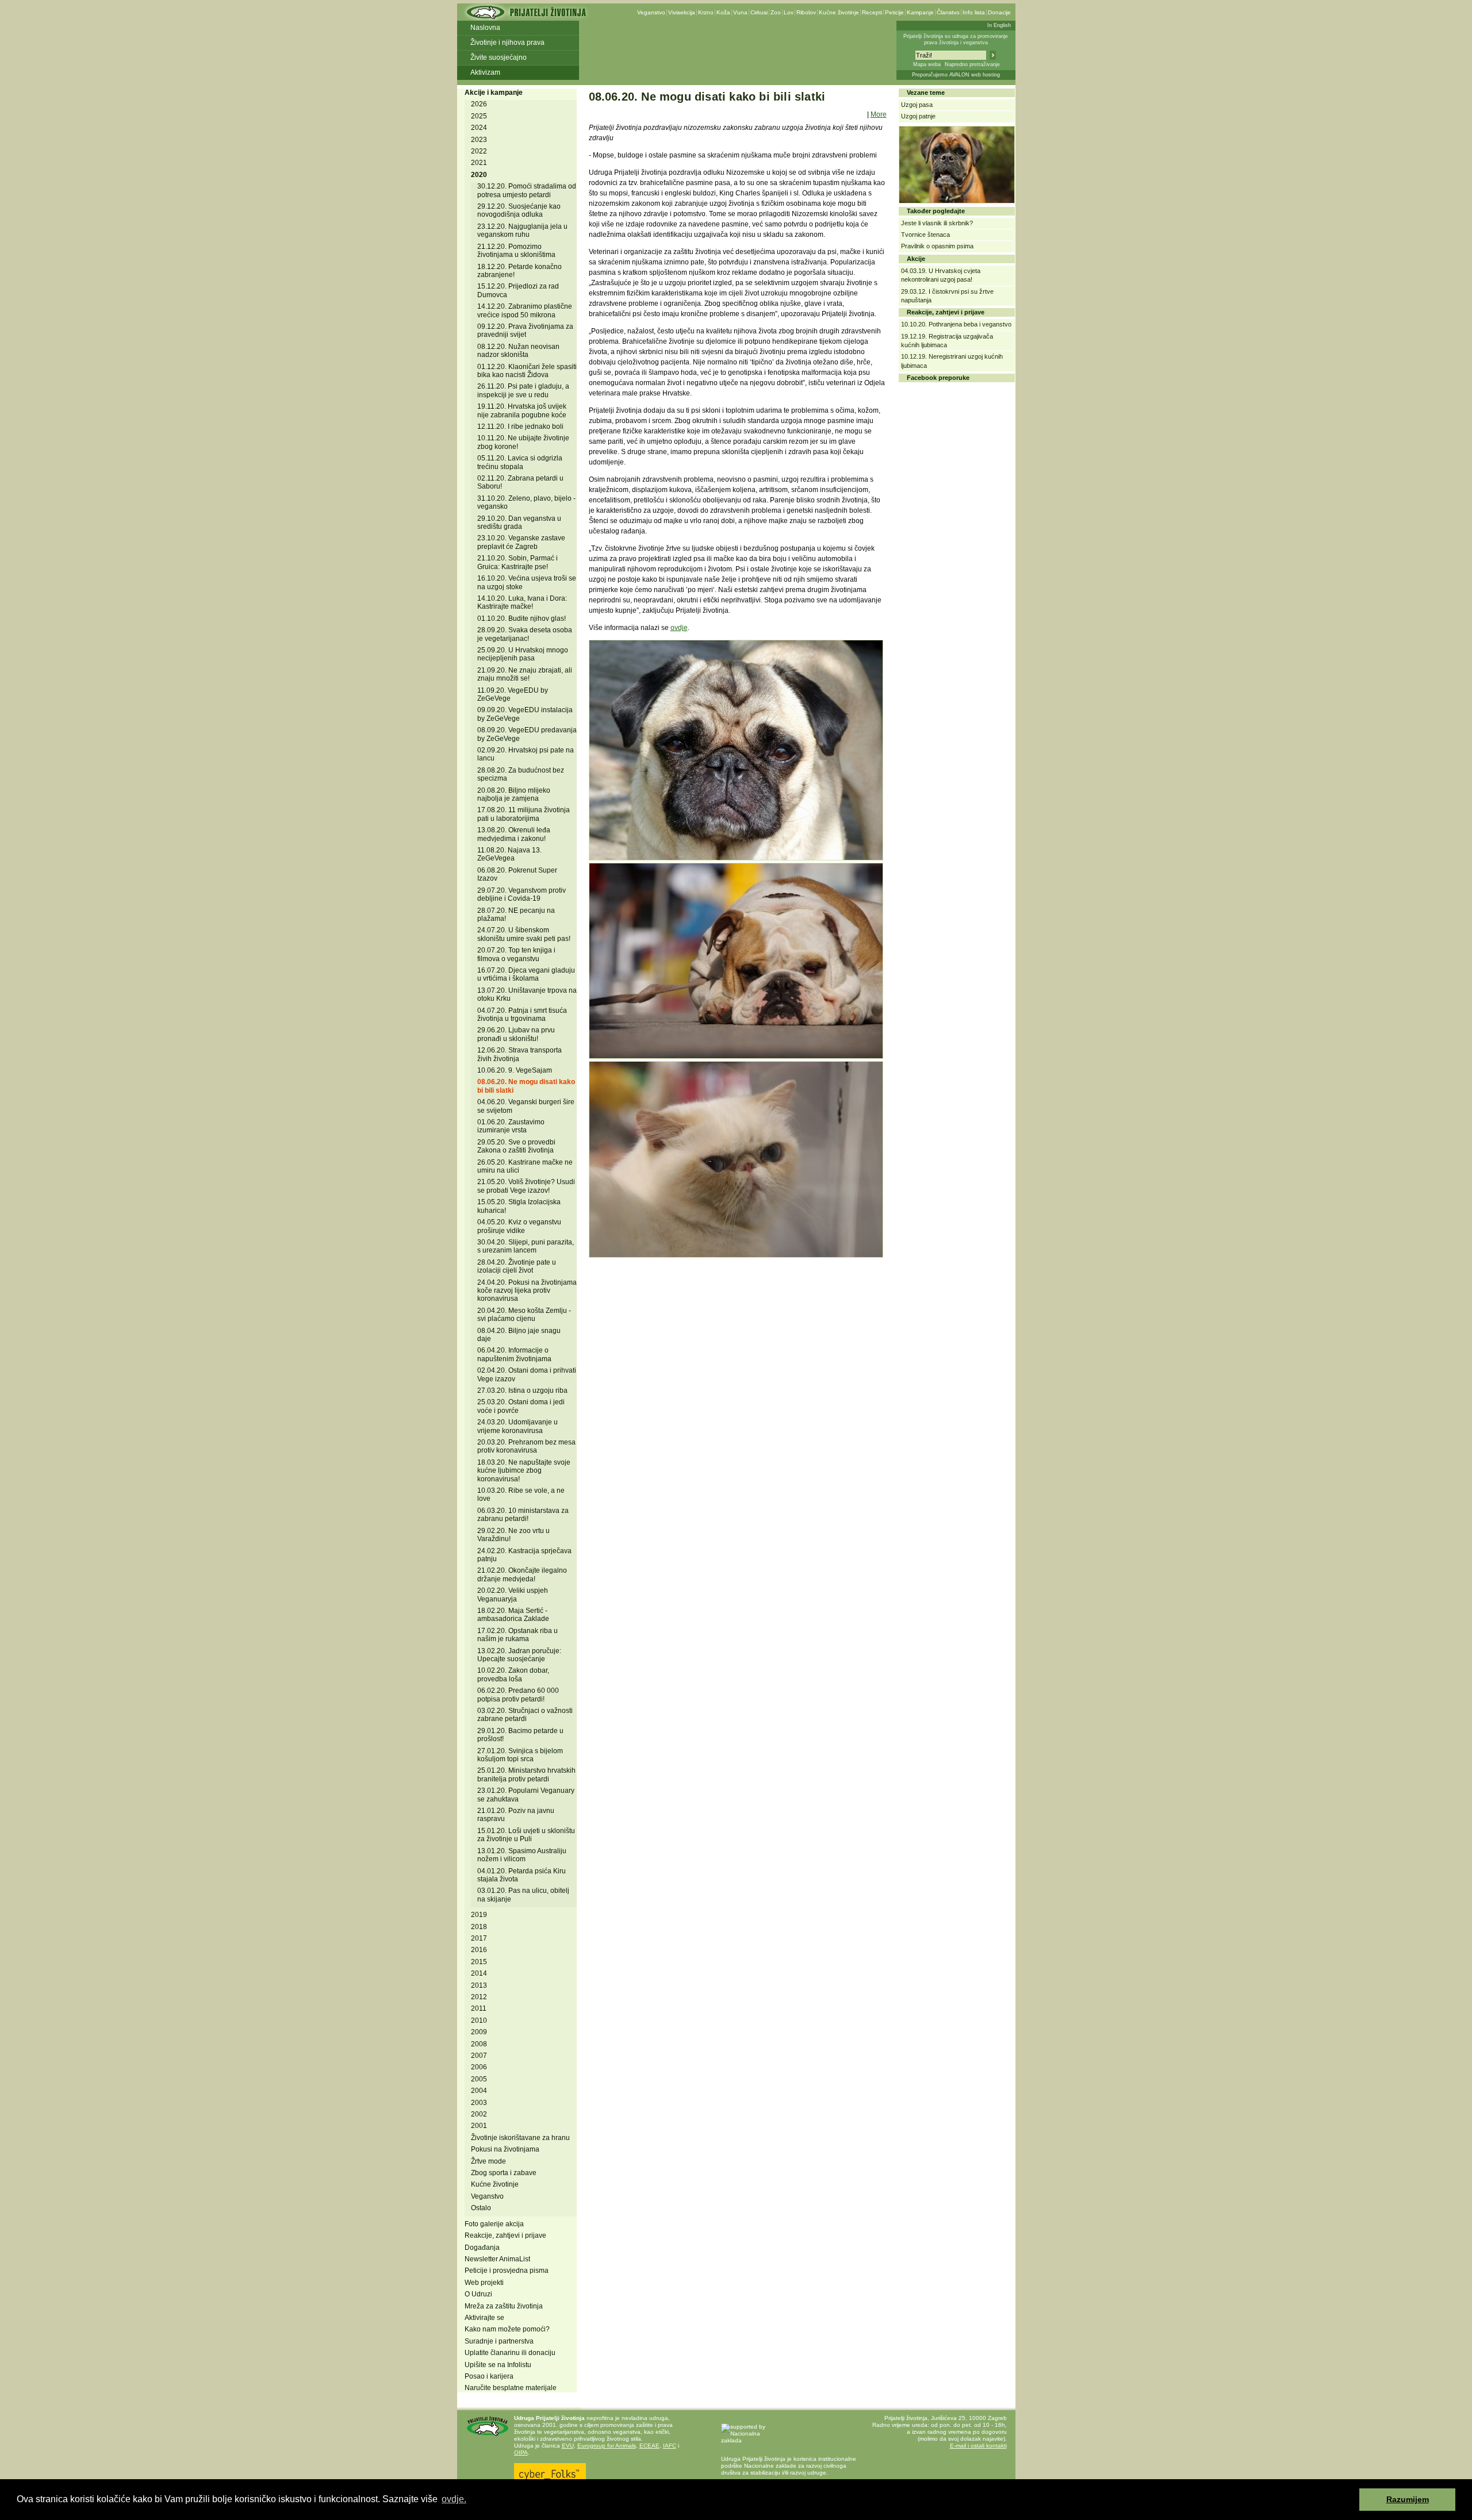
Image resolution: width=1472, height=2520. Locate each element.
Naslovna (485, 28)
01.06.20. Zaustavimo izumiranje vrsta (511, 1126)
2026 (479, 104)
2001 (479, 2126)
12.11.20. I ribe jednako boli (520, 427)
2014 (479, 1973)
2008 (479, 2044)
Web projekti (484, 2283)
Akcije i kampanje (494, 93)
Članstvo (948, 12)
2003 (479, 2103)
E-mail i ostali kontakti (978, 2446)
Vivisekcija (682, 12)
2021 (479, 163)
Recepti (872, 12)
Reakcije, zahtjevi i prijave (505, 2235)
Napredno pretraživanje (972, 64)
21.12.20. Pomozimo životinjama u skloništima (516, 251)
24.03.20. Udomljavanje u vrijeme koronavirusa (517, 1426)
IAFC (670, 2446)
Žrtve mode (488, 2161)
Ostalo (481, 2208)
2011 (479, 2008)
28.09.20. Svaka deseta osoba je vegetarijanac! (525, 634)
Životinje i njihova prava (507, 43)
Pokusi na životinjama (505, 2149)
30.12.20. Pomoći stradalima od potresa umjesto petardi (527, 190)
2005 (479, 2079)
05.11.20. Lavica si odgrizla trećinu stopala (520, 462)
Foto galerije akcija (494, 2224)
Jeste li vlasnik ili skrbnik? (937, 223)
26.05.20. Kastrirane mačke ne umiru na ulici (525, 1166)
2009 (479, 2032)
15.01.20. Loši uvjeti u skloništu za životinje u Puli (526, 1835)
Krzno (706, 12)
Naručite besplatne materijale (511, 2388)
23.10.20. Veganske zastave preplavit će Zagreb (521, 542)
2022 (479, 151)
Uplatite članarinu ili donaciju (510, 2353)
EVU (568, 2446)
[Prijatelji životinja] (526, 16)
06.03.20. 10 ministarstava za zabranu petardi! (523, 1515)
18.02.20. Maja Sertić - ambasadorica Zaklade (513, 1615)
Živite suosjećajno (499, 57)
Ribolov (806, 12)
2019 (479, 1915)
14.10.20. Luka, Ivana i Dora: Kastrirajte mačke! (522, 602)
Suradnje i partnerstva (499, 2341)
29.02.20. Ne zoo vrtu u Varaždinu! (513, 1535)
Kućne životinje (839, 12)
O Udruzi (478, 2294)
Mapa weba (927, 64)
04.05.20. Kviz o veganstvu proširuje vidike (519, 1226)
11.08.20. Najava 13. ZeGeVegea (509, 854)
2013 (479, 1985)
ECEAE (649, 2446)
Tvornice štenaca (925, 235)
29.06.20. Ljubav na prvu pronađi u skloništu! (516, 1034)
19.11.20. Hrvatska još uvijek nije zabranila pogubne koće (522, 410)
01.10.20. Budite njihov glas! (522, 619)
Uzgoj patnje (918, 116)
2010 (479, 2020)
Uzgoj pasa (917, 105)
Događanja (482, 2248)
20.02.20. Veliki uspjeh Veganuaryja (513, 1595)
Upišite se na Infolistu (498, 2365)
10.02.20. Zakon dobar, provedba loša (513, 1674)
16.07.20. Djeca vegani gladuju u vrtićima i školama (526, 974)
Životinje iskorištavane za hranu (520, 2138)
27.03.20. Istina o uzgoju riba (522, 1390)
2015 (479, 1962)
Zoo (776, 12)
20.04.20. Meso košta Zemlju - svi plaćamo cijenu (524, 1315)
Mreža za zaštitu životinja (504, 2306)
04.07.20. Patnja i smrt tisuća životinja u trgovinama (522, 1015)
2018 (479, 1927)
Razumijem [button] (1408, 2499)
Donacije (999, 12)
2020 (479, 175)
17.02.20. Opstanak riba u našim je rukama (517, 1635)
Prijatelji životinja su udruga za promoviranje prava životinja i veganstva (956, 39)
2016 (479, 1950)
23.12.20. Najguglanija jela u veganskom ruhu (522, 231)
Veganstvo (651, 12)
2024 (479, 128)
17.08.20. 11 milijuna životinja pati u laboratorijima (524, 814)
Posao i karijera (489, 2376)
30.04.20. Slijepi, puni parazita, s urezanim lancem (526, 1246)
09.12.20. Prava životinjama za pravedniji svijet (525, 331)
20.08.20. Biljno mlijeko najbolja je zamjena (514, 794)
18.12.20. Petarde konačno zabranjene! (520, 271)
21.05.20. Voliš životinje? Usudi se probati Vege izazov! (526, 1186)
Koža (723, 12)
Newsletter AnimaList (497, 2259)
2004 (479, 2091)
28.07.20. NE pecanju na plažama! (516, 915)
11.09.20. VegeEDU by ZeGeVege (513, 694)
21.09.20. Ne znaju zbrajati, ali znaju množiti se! (525, 674)
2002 (479, 2114)
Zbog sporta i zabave (504, 2173)
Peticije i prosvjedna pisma (507, 2271)
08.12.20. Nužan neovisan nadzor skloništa (518, 351)
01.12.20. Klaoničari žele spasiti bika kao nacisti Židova (527, 371)
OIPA (521, 2452)
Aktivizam (485, 72)
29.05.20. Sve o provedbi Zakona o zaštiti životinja (516, 1146)
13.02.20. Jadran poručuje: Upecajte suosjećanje (519, 1655)
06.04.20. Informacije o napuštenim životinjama (514, 1354)
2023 (479, 140)
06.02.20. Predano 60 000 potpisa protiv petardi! (518, 1695)
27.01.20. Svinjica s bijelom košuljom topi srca (520, 1755)
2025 (479, 116)
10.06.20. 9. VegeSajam (515, 1070)
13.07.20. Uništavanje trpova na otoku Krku (527, 994)
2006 (479, 2067)
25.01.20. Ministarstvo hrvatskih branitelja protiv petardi (526, 1774)
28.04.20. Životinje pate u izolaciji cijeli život (517, 1266)
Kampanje (920, 12)
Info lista (974, 12)
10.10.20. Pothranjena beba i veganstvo (956, 324)
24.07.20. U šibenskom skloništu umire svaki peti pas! (524, 934)
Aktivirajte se (484, 2318)
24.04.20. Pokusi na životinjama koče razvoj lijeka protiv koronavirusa (527, 1291)
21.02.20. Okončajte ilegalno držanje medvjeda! (522, 1574)
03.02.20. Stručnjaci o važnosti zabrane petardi (525, 1715)
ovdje (679, 628)
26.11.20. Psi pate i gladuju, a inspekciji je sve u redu (523, 390)
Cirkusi (759, 12)
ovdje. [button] (454, 2499)
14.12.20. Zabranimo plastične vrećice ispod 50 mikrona (525, 310)
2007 (479, 2056)
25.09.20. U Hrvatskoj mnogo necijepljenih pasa (523, 654)
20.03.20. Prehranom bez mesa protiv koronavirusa (526, 1446)
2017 (479, 1938)
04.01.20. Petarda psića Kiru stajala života (522, 1875)
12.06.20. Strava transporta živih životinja (520, 1054)
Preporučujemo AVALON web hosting (956, 75)
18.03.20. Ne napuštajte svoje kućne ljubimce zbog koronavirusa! (524, 1471)
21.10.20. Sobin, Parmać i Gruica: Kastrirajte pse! (517, 562)
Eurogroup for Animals (607, 2446)
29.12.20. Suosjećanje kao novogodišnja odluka (519, 210)
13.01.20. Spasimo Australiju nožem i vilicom (522, 1855)
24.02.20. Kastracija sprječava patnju (524, 1555)
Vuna (740, 12)
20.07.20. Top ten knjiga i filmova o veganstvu (516, 954)
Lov (789, 12)
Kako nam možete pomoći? (507, 2329)
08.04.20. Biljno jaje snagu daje (519, 1335)
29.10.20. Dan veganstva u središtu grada (519, 523)
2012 (479, 1997)
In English (999, 25)
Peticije (894, 12)
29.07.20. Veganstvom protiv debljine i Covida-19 (522, 894)
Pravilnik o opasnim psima (937, 246)
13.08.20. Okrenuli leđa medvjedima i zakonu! (514, 834)
